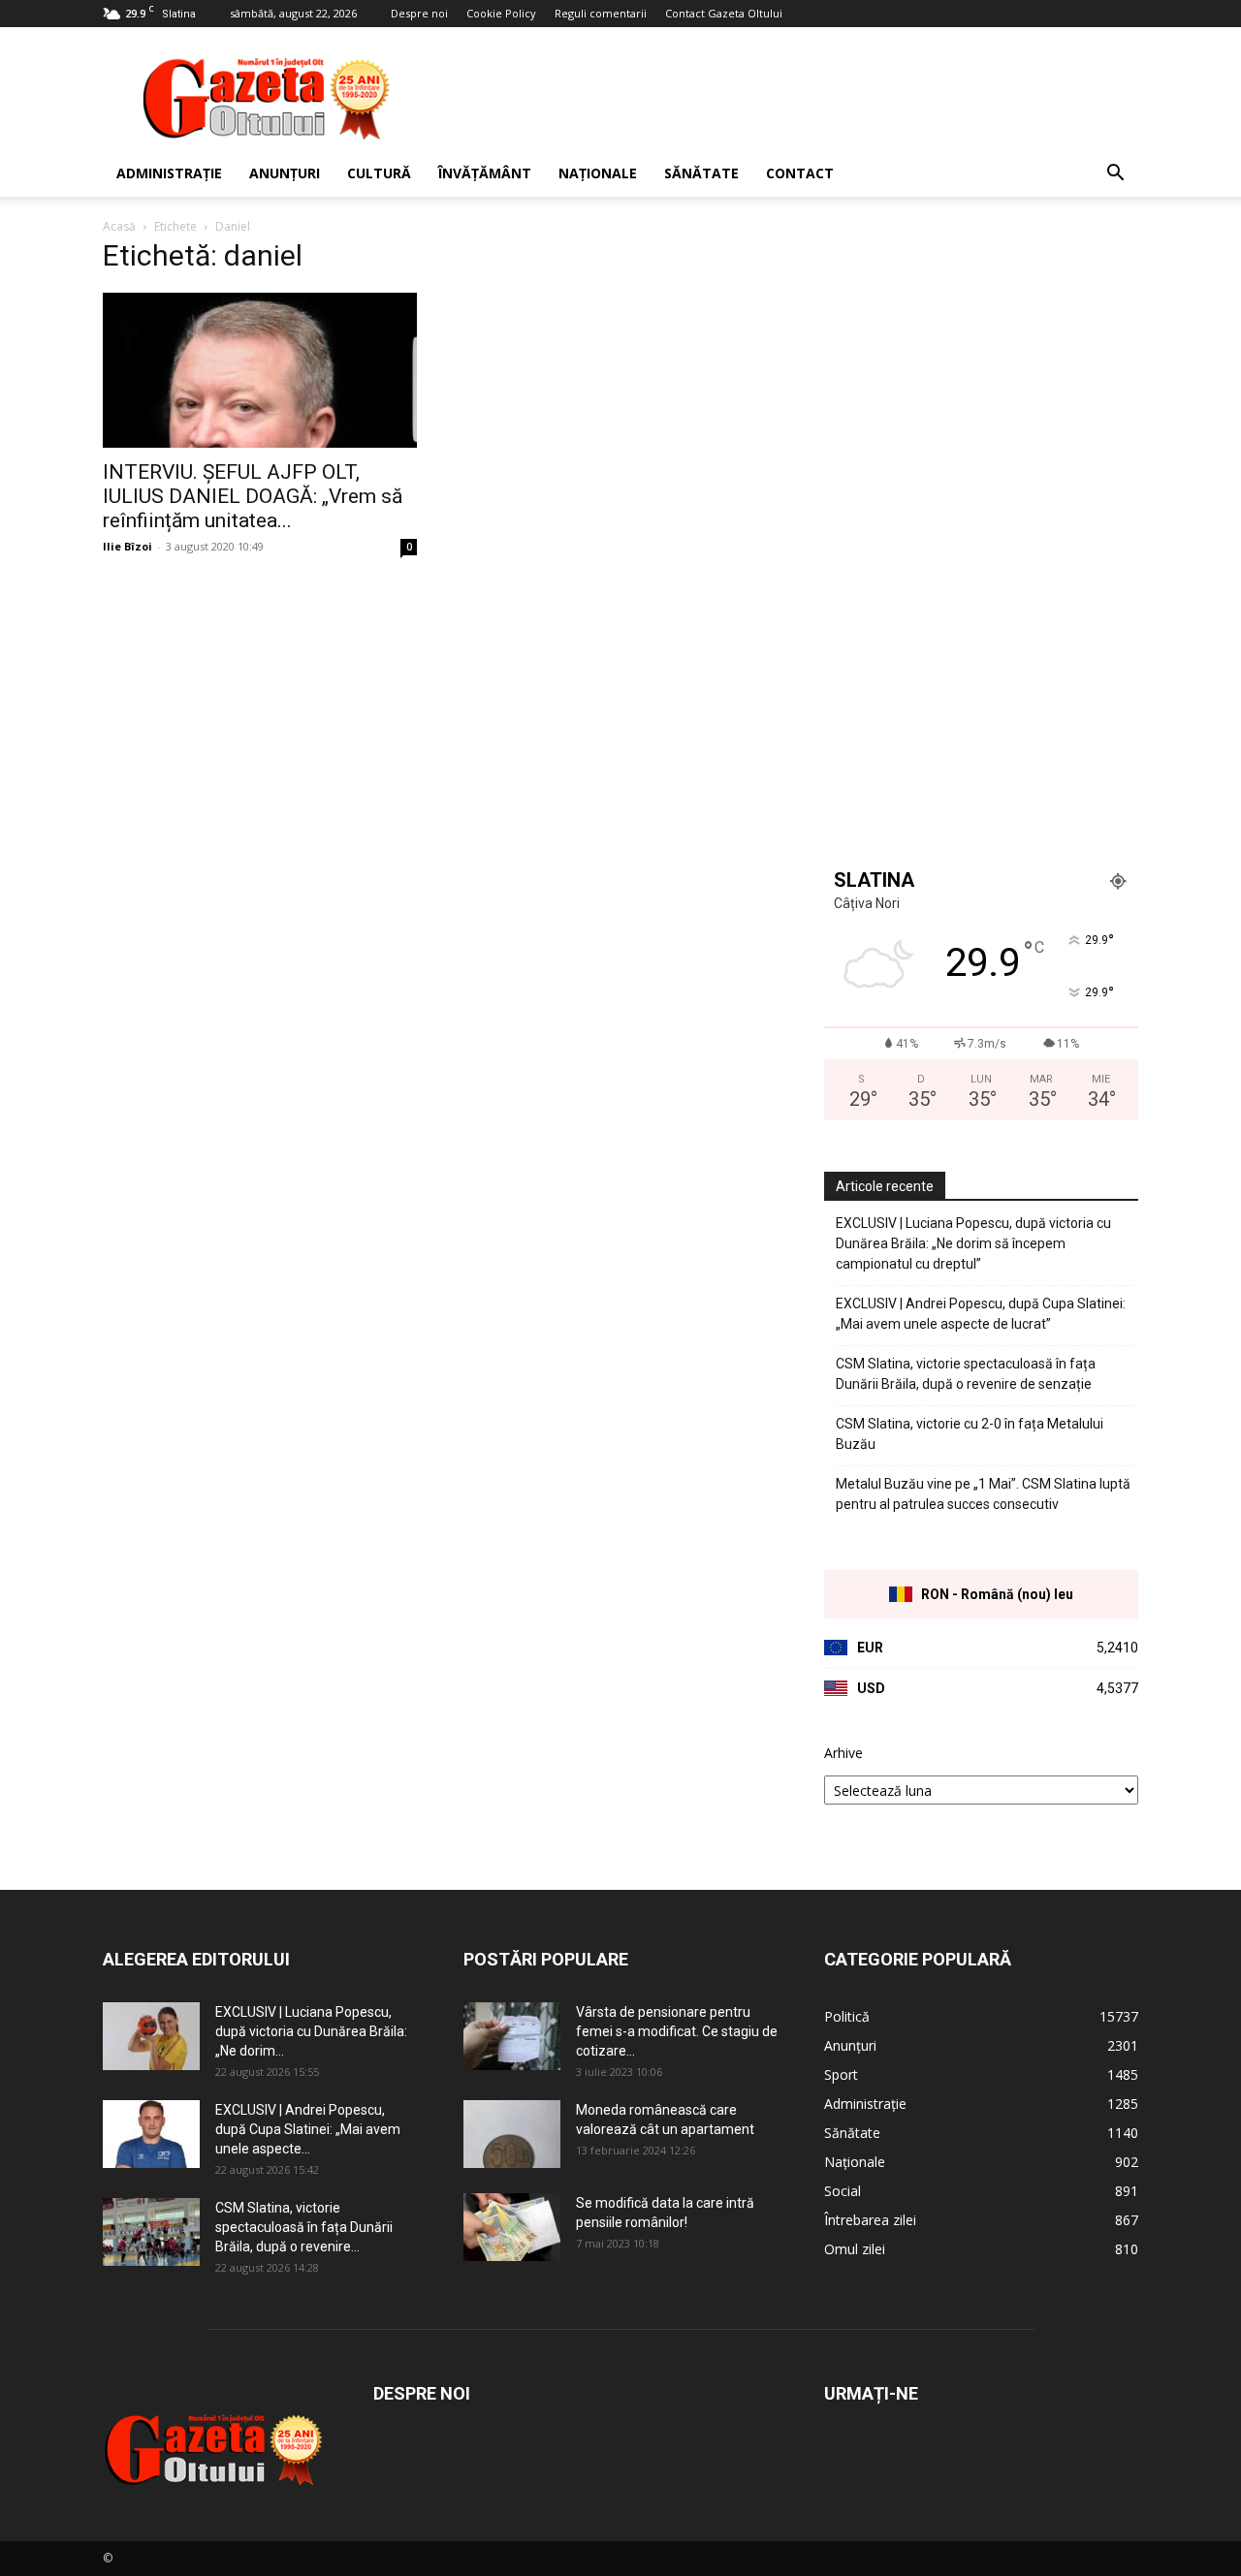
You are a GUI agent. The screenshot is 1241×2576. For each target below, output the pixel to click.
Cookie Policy (501, 13)
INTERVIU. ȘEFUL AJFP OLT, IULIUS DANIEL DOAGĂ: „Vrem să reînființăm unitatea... (253, 496)
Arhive (843, 1753)
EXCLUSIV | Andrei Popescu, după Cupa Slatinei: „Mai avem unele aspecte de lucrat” (981, 1314)
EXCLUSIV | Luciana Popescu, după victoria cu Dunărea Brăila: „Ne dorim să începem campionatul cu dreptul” (973, 1243)
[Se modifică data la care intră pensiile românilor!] (512, 2227)
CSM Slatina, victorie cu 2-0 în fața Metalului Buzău (970, 1434)
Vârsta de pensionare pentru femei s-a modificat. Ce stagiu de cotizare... (677, 2031)
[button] (1115, 175)
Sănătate (701, 173)
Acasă (119, 226)
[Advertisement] (785, 98)
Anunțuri (285, 173)
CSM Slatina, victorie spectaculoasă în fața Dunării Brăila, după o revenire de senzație (966, 1374)
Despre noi (419, 13)
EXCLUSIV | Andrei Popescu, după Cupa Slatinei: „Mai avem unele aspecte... (308, 2129)
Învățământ (485, 173)
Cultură (379, 173)
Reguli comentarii (601, 13)
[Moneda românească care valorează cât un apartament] (512, 2134)
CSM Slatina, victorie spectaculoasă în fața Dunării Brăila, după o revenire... (304, 2227)
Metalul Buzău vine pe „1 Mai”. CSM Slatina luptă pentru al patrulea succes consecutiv (983, 1494)
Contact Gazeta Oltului (724, 13)
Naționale (598, 173)
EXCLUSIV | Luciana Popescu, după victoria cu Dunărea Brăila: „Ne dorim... (311, 2031)
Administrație (169, 173)
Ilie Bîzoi (127, 546)
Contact (800, 173)
